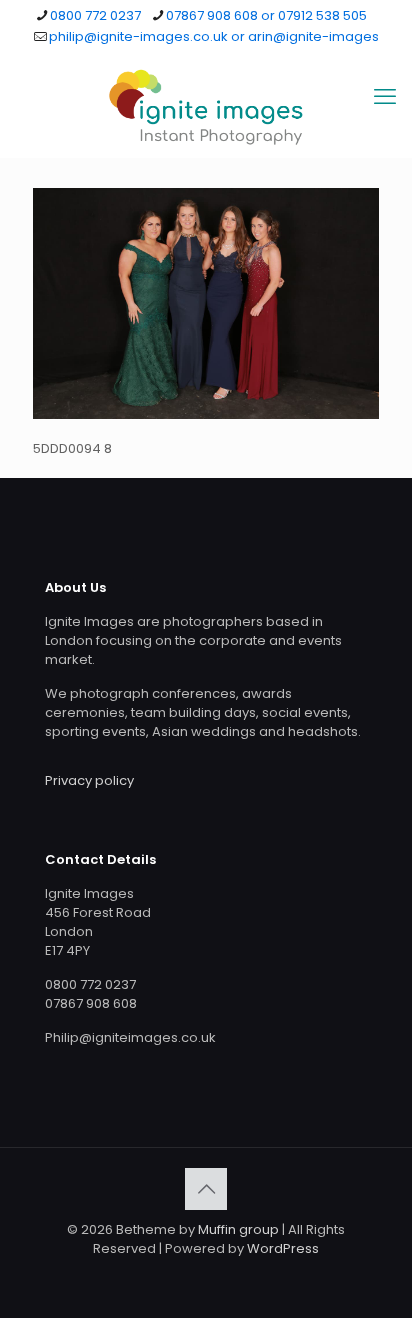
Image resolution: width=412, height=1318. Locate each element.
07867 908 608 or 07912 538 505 (266, 15)
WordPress (283, 1248)
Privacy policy (89, 780)
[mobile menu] (385, 97)
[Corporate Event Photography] (206, 107)
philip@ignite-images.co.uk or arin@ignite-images (214, 36)
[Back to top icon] (206, 1189)
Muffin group (238, 1229)
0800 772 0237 (95, 15)
